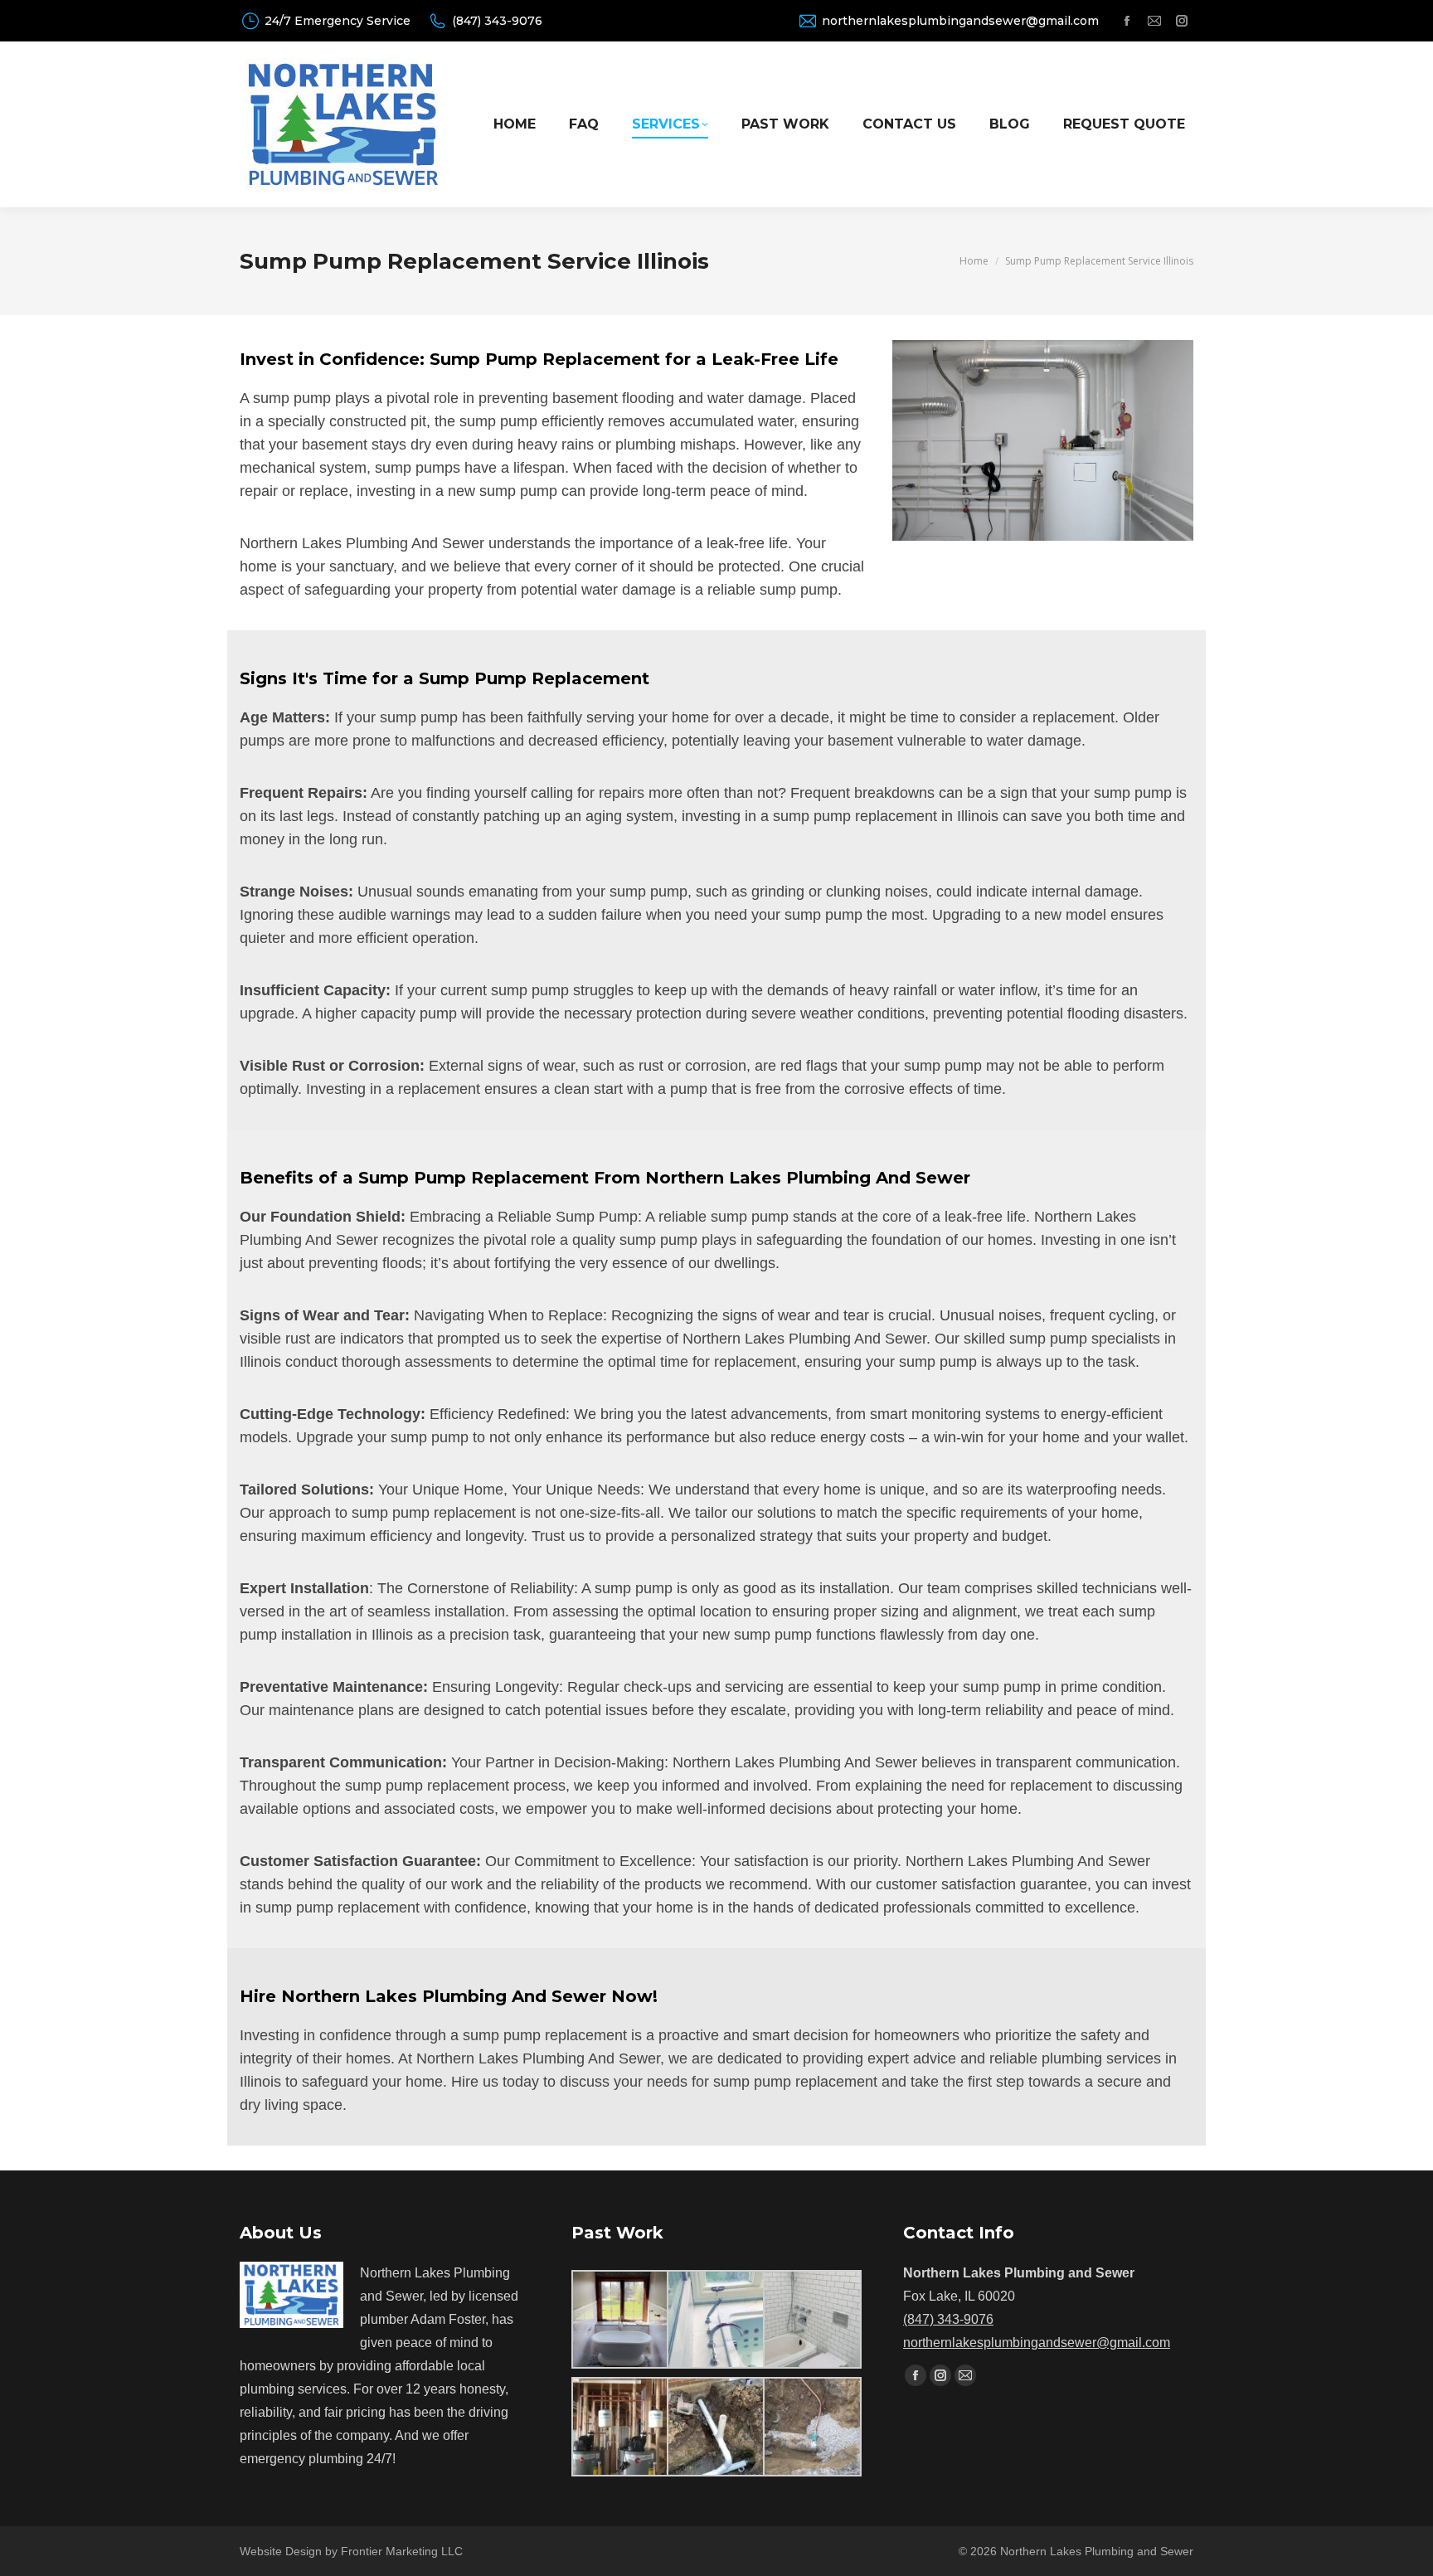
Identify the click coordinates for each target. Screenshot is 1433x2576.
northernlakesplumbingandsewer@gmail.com (960, 21)
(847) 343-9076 (497, 21)
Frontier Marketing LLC (402, 2551)
